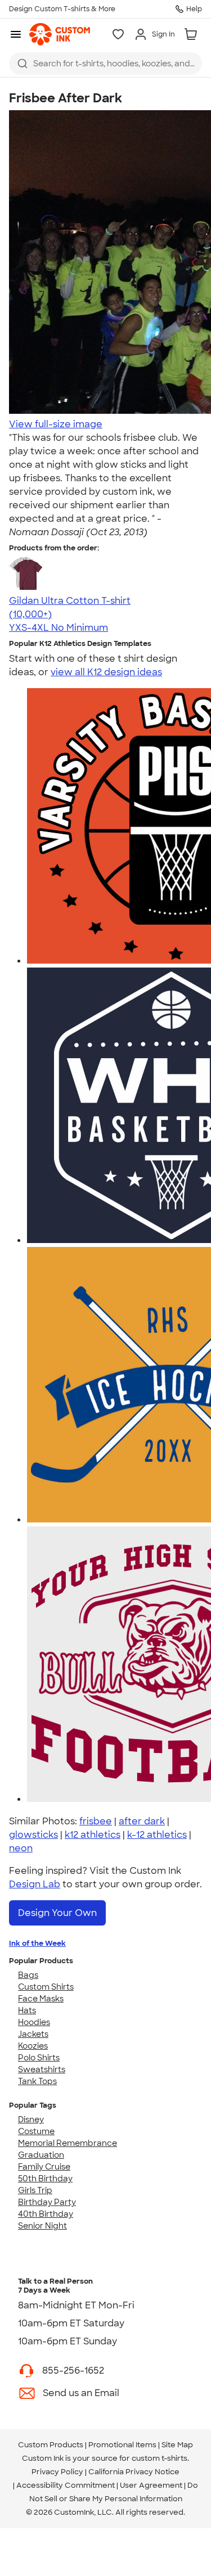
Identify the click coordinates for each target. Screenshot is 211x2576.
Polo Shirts (39, 2058)
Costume (36, 2131)
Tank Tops (37, 2081)
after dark (142, 1821)
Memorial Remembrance (68, 2143)
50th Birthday (45, 2179)
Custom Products (51, 2445)
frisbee (96, 1821)
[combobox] (105, 64)
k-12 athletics (157, 1835)
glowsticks (33, 1835)
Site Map (177, 2445)
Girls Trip (35, 2190)
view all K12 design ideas (106, 672)
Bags (28, 1975)
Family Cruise (44, 2167)
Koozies (33, 2046)
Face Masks (41, 1999)
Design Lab (35, 1884)
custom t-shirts (160, 2458)
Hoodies (34, 2022)
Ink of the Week (37, 1943)
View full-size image (56, 424)
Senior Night (42, 2226)
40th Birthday (46, 2214)
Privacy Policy (57, 2472)
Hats (27, 2010)
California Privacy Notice (134, 2472)
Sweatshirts (42, 2069)
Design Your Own (57, 1913)
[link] (60, 34)
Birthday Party (47, 2202)
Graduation (41, 2155)
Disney (31, 2119)
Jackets (33, 2034)
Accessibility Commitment (66, 2485)
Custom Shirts (46, 1987)
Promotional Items (122, 2445)
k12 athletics (93, 1835)
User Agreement (151, 2485)
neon (21, 1848)
